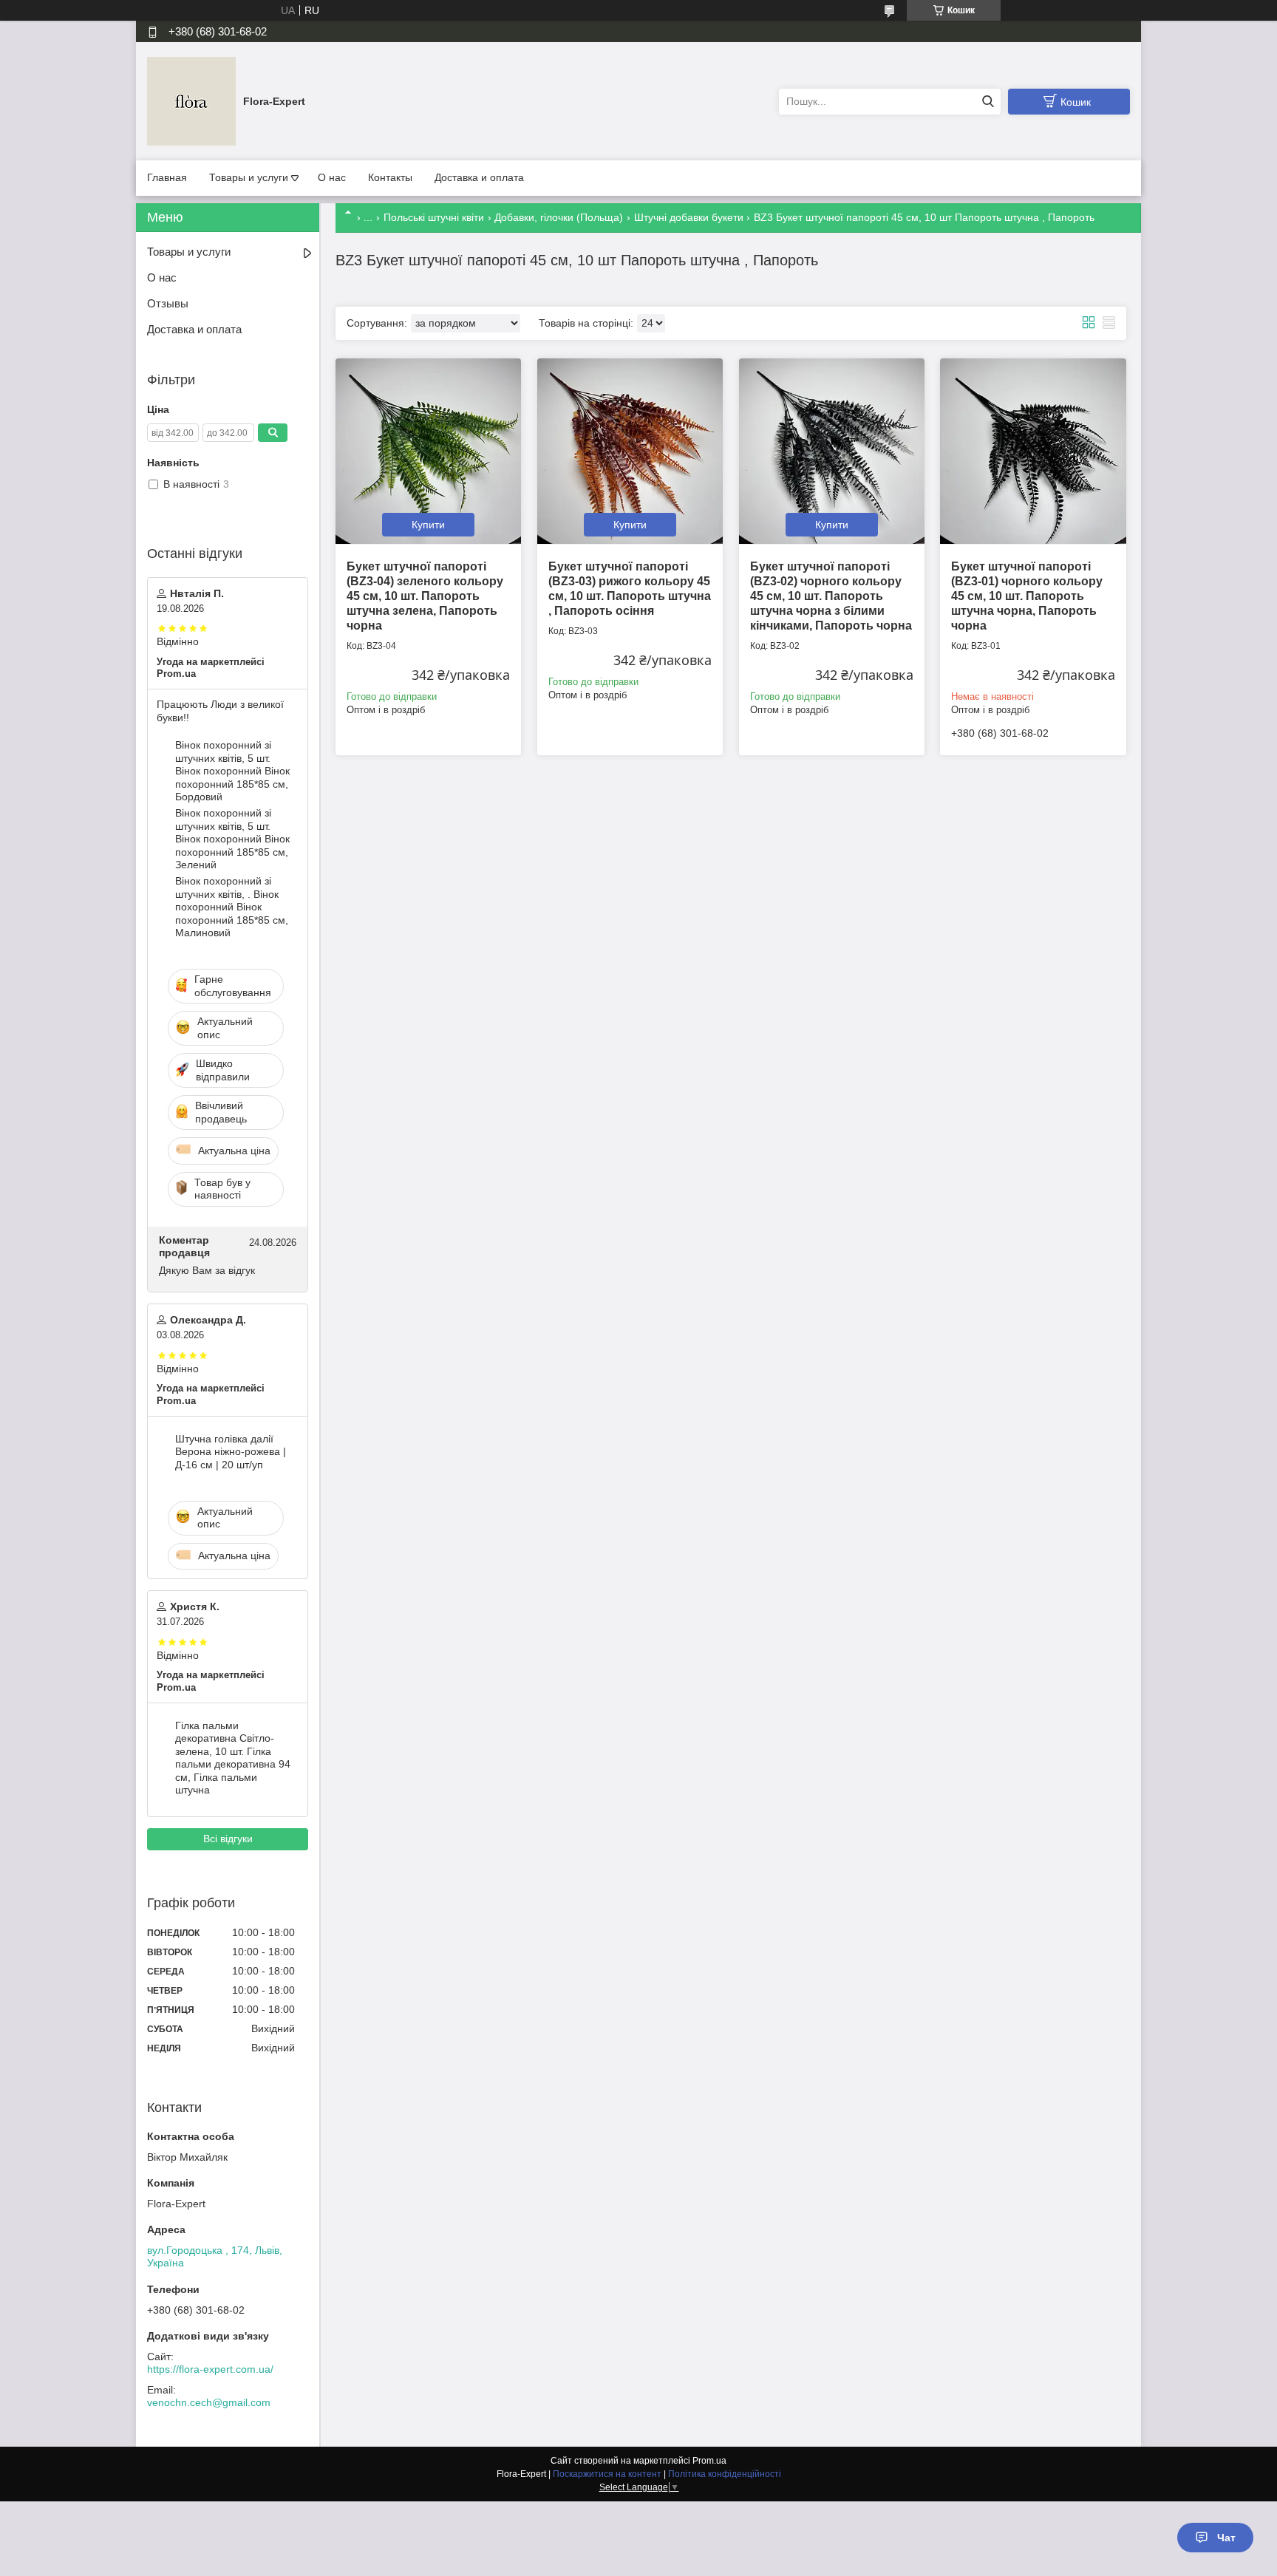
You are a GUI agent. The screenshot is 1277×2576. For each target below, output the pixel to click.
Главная (167, 177)
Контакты (390, 177)
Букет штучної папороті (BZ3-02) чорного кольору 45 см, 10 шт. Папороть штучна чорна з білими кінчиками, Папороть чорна (831, 596)
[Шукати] (988, 102)
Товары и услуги (249, 177)
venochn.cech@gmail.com (209, 2402)
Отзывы (168, 303)
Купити (428, 525)
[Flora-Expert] (191, 100)
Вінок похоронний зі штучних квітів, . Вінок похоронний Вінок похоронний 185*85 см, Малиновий (232, 907)
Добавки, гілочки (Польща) (559, 217)
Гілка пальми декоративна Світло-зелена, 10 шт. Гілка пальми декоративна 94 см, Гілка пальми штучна (233, 1758)
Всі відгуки (228, 1839)
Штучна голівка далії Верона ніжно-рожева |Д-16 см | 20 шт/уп (231, 1452)
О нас (332, 177)
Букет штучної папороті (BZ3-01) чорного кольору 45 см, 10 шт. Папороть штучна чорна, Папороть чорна (1027, 596)
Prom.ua (709, 2461)
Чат (1226, 2538)
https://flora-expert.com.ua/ (210, 2369)
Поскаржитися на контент (607, 2474)
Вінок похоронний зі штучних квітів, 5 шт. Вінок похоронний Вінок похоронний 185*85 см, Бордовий (232, 771)
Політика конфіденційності (725, 2474)
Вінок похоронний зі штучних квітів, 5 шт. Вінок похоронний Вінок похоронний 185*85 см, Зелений (232, 839)
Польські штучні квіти (434, 217)
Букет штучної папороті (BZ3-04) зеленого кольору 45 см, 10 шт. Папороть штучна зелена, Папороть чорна (425, 596)
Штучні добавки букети (689, 217)
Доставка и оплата (479, 177)
